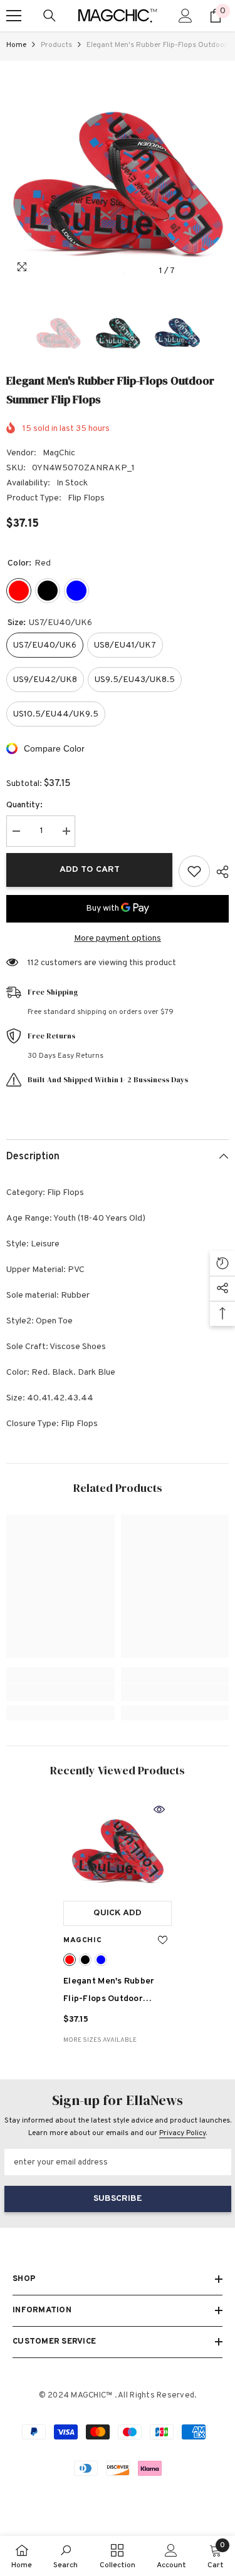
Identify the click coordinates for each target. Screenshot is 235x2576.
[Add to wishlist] (194, 871)
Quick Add (118, 1913)
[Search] (50, 16)
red (70, 1960)
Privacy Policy (182, 2133)
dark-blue (101, 1960)
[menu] (14, 16)
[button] (193, 271)
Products (56, 45)
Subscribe (118, 2199)
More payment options (118, 939)
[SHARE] (219, 872)
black (85, 1960)
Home (16, 45)
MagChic (59, 453)
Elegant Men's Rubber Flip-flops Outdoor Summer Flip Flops (114, 1992)
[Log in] (185, 16)
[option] (118, 172)
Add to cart (90, 870)
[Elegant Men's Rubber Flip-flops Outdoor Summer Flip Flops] (118, 1846)
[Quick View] (159, 1809)
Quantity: (24, 805)
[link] (60, 1692)
